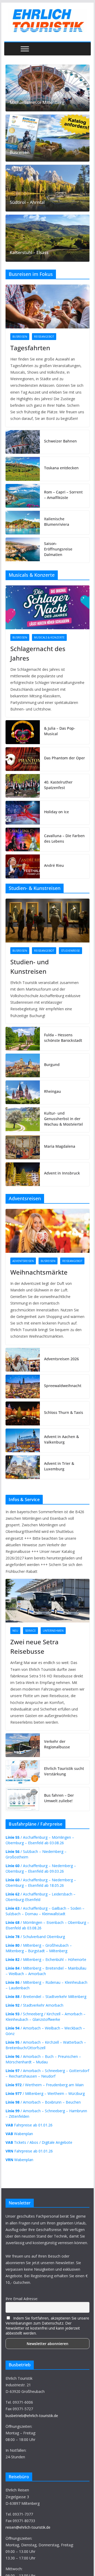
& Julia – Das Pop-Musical (60, 731)
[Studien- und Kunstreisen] (47, 921)
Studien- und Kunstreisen (30, 967)
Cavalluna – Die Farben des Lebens (64, 838)
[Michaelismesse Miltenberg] (47, 88)
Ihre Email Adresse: (22, 2299)
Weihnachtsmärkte (39, 1272)
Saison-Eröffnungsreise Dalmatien (58, 549)
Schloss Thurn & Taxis (64, 1412)
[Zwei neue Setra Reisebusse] (47, 1601)
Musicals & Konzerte (49, 637)
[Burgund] (23, 1065)
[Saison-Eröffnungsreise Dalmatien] (23, 550)
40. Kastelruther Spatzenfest (58, 785)
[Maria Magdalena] (23, 1147)
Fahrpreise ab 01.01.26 (29, 2125)
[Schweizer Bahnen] (23, 442)
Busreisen (20, 153)
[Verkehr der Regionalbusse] (23, 1745)
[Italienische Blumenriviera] (23, 523)
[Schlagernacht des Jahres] (47, 607)
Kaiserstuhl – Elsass (29, 253)
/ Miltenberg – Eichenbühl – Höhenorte (46, 1959)
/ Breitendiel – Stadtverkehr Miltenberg (46, 1997)
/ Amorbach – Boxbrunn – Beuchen (43, 2102)
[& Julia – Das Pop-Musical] (23, 732)
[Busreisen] (47, 138)
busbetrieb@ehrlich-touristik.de (32, 2416)
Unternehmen (53, 1631)
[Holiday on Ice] (23, 813)
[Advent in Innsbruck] (23, 1174)
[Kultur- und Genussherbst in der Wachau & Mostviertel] (23, 1120)
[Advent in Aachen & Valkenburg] (23, 1440)
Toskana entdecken (61, 468)
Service (30, 1631)
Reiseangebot (44, 337)
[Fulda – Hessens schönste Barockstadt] (23, 1039)
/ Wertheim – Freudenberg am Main (45, 2085)
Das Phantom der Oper (65, 758)
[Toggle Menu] (25, 49)
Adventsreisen (23, 1261)
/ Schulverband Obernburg (35, 1937)
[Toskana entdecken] (23, 469)
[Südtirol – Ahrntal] (47, 188)
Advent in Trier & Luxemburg (59, 1466)
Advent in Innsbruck (62, 1173)
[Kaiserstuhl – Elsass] (47, 238)
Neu (15, 1631)
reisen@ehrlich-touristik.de (28, 2527)
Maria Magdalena (60, 1146)
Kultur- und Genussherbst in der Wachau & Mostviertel (63, 1119)
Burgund (52, 1065)
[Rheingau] (23, 1092)
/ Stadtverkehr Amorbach (34, 2005)
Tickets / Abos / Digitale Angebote (39, 2142)
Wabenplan (19, 2134)
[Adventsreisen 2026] (23, 1360)
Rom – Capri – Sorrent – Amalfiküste (63, 495)
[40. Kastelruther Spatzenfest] (23, 786)
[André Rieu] (23, 866)
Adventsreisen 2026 (61, 1359)
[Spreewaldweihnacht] (23, 1387)
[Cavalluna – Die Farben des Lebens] (23, 839)
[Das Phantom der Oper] (23, 759)
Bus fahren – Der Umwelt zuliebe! (59, 1798)
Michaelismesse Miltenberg (37, 103)
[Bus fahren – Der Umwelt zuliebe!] (23, 1799)
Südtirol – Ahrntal (27, 202)
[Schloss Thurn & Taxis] (23, 1413)
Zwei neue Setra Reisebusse (34, 1647)
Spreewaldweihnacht (63, 1386)
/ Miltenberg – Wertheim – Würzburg (45, 2093)
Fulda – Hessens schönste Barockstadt (63, 1038)
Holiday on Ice (56, 812)
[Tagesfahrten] (47, 306)
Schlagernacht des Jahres (38, 653)
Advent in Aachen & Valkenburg (61, 1439)
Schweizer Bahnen (60, 441)
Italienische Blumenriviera (57, 522)
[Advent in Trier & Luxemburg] (23, 1467)
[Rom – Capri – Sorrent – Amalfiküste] (23, 496)
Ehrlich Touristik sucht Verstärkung (64, 1771)
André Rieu (54, 865)
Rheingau (53, 1091)
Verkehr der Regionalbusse (57, 1744)
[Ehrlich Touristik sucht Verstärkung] (23, 1772)
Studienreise (70, 951)
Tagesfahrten (30, 348)
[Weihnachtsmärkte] (47, 1231)
